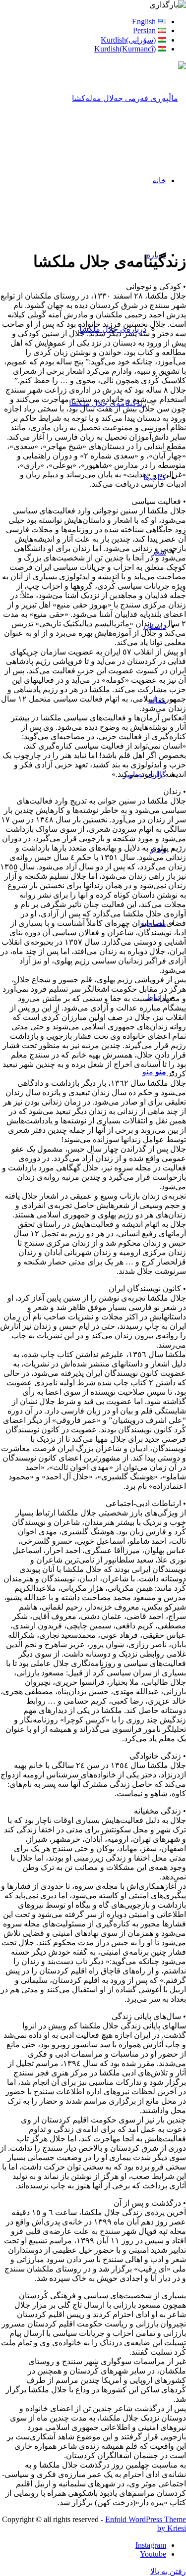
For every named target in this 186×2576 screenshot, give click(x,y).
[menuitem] (83, 22)
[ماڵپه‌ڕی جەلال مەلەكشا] (129, 98)
